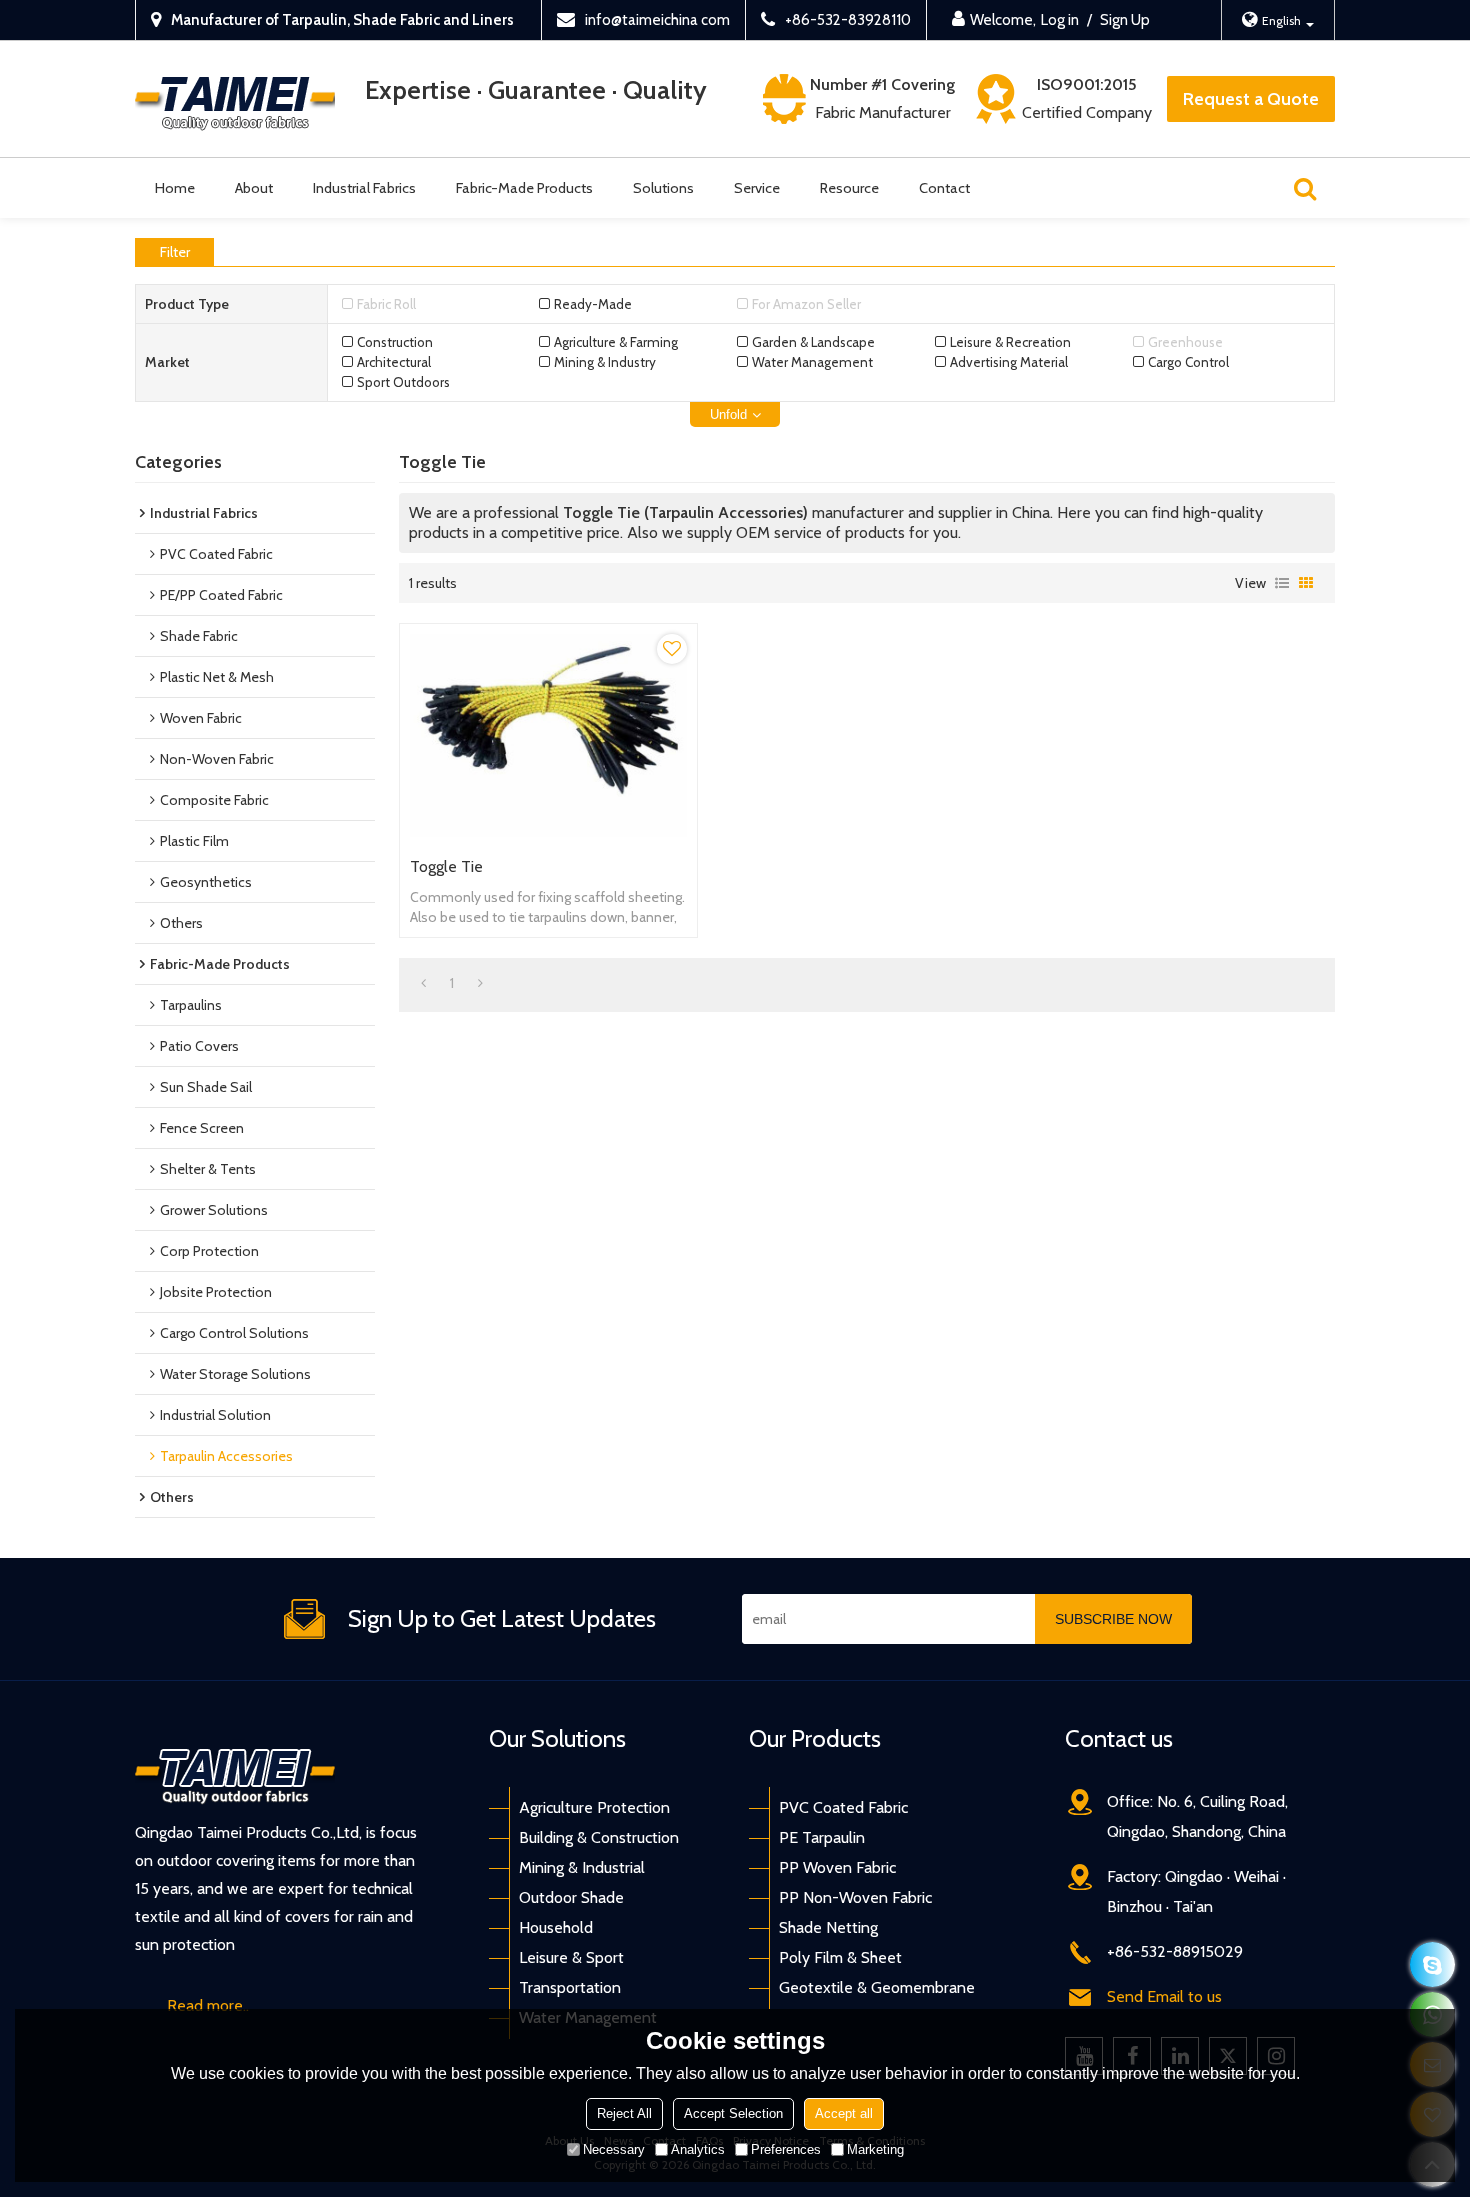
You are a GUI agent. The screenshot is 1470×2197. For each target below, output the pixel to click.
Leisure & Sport (571, 1957)
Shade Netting (828, 1927)
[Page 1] (423, 983)
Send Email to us (1164, 1996)
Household (556, 1927)
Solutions (663, 188)
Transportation (570, 1987)
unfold (728, 414)
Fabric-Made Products (524, 188)
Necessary (614, 2149)
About (254, 188)
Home (175, 188)
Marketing (875, 2149)
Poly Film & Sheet (840, 1957)
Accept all (844, 2113)
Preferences (786, 2149)
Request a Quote (1251, 99)
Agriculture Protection (594, 1807)
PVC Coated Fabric (843, 1807)
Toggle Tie (446, 866)
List (1282, 583)
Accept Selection (733, 2113)
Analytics (698, 2149)
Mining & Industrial (582, 1867)
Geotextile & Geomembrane (877, 1987)
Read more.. (208, 2005)
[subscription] (1113, 1619)
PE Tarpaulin (822, 1837)
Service (757, 188)
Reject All (624, 2113)
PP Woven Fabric (837, 1867)
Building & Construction (599, 1837)
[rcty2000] (1432, 1964)
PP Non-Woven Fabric (855, 1897)
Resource (849, 188)
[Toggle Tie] (548, 735)
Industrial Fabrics (364, 188)
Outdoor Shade (571, 1897)
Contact (944, 188)
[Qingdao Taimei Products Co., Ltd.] (235, 99)
